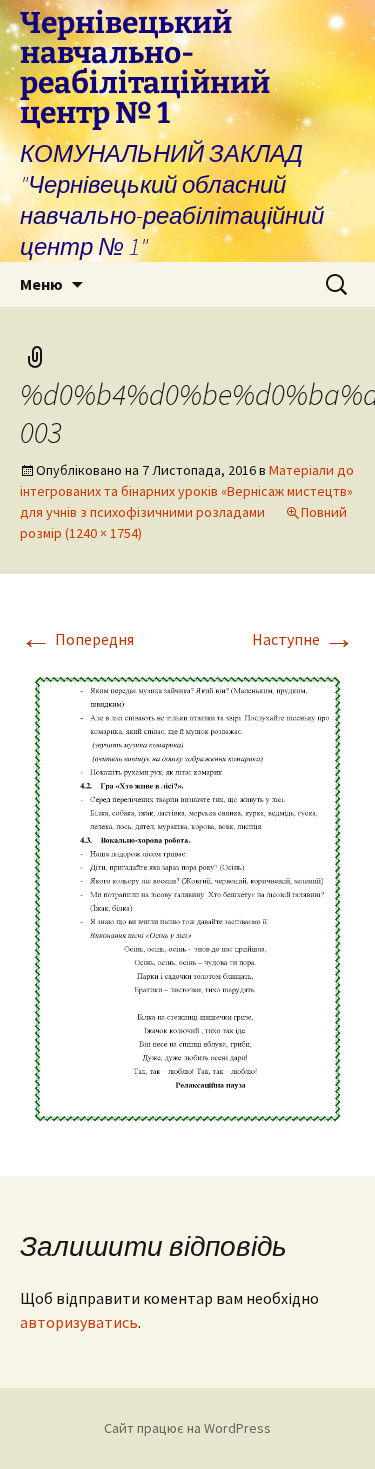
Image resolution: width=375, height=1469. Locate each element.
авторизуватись (79, 1322)
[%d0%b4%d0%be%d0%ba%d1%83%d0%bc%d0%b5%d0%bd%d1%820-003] (187, 897)
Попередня (77, 639)
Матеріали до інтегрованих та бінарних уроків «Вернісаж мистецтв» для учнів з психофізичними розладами (187, 491)
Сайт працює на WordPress (187, 1428)
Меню (41, 284)
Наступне (303, 639)
